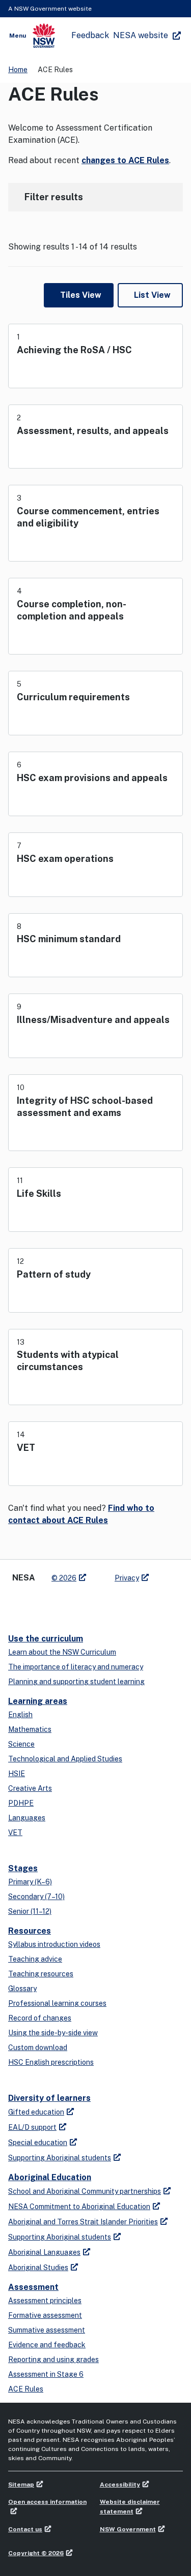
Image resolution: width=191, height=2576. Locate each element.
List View (152, 295)
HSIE (17, 1774)
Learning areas (38, 1701)
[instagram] (79, 1604)
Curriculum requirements (73, 697)
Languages (27, 1818)
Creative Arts (30, 1788)
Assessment (33, 2287)
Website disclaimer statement (130, 2507)
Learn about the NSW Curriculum (62, 1652)
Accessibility (120, 2485)
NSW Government (128, 2529)
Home (18, 70)
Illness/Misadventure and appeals (93, 1020)
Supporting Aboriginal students (60, 2158)
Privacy (127, 1578)
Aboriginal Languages (44, 2252)
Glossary (22, 1989)
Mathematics (30, 1729)
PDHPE (21, 1803)
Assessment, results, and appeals (93, 431)
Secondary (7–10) (36, 1897)
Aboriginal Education (50, 2177)
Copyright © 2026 (36, 2553)
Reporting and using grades (53, 2360)
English (20, 1715)
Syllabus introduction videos (54, 1944)
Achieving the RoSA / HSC (74, 350)
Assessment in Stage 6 (46, 2374)
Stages (23, 1868)
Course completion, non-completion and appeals (72, 610)
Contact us (25, 2529)
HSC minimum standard (69, 939)
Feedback (90, 35)
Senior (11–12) (30, 1911)
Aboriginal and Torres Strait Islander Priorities (83, 2222)
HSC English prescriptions (51, 2062)
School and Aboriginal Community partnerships (85, 2191)
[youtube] (59, 1604)
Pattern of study (54, 1274)
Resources (30, 1931)
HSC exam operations (65, 859)
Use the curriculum (46, 1639)
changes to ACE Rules (125, 160)
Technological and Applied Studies (65, 1759)
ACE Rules (26, 2389)
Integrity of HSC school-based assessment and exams (85, 1107)
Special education (38, 2143)
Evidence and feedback (47, 2345)
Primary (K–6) (30, 1882)
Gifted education (36, 2112)
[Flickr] (100, 1604)
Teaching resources (41, 1974)
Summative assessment (47, 2330)
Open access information (47, 2502)
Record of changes (40, 2018)
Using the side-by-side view (53, 2033)
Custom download (38, 2047)
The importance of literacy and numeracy (76, 1667)
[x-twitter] (18, 1604)
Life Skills (39, 1193)
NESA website (141, 35)
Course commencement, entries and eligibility (88, 517)
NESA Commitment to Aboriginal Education (79, 2207)
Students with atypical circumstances (68, 1361)
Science (21, 1744)
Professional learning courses (57, 2003)
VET (26, 1448)
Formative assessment (45, 2315)
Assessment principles (45, 2301)
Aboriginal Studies (38, 2268)
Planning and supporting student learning (76, 1682)
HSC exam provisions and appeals (92, 778)
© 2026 (64, 1578)
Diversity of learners (49, 2098)
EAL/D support (32, 2127)
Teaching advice (35, 1959)
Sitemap (21, 2485)
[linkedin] (39, 1604)
